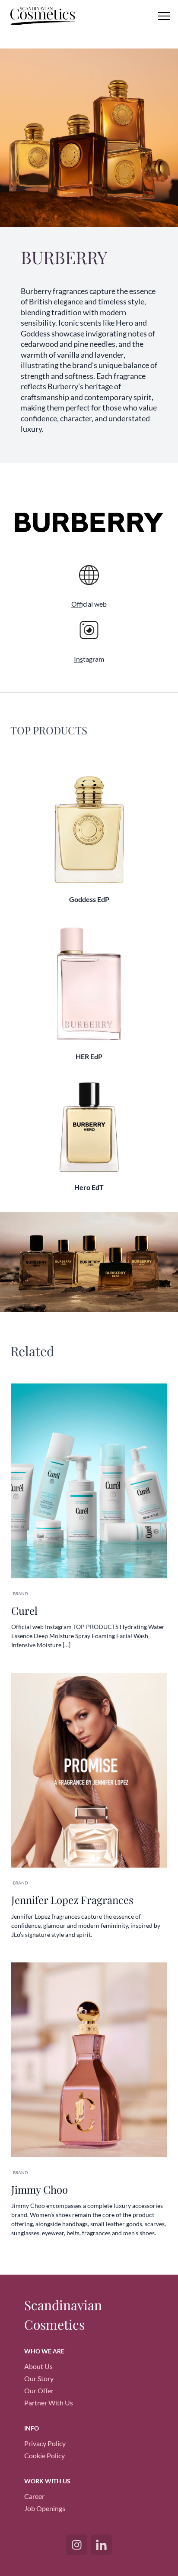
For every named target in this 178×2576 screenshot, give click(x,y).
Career (34, 2496)
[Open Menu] (164, 16)
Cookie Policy (44, 2455)
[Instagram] (77, 2545)
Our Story (39, 2378)
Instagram (89, 659)
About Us (38, 2366)
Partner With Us (49, 2403)
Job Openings (45, 2508)
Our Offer (39, 2390)
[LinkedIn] (101, 2545)
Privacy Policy (45, 2443)
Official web (89, 604)
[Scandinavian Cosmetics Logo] (50, 17)
